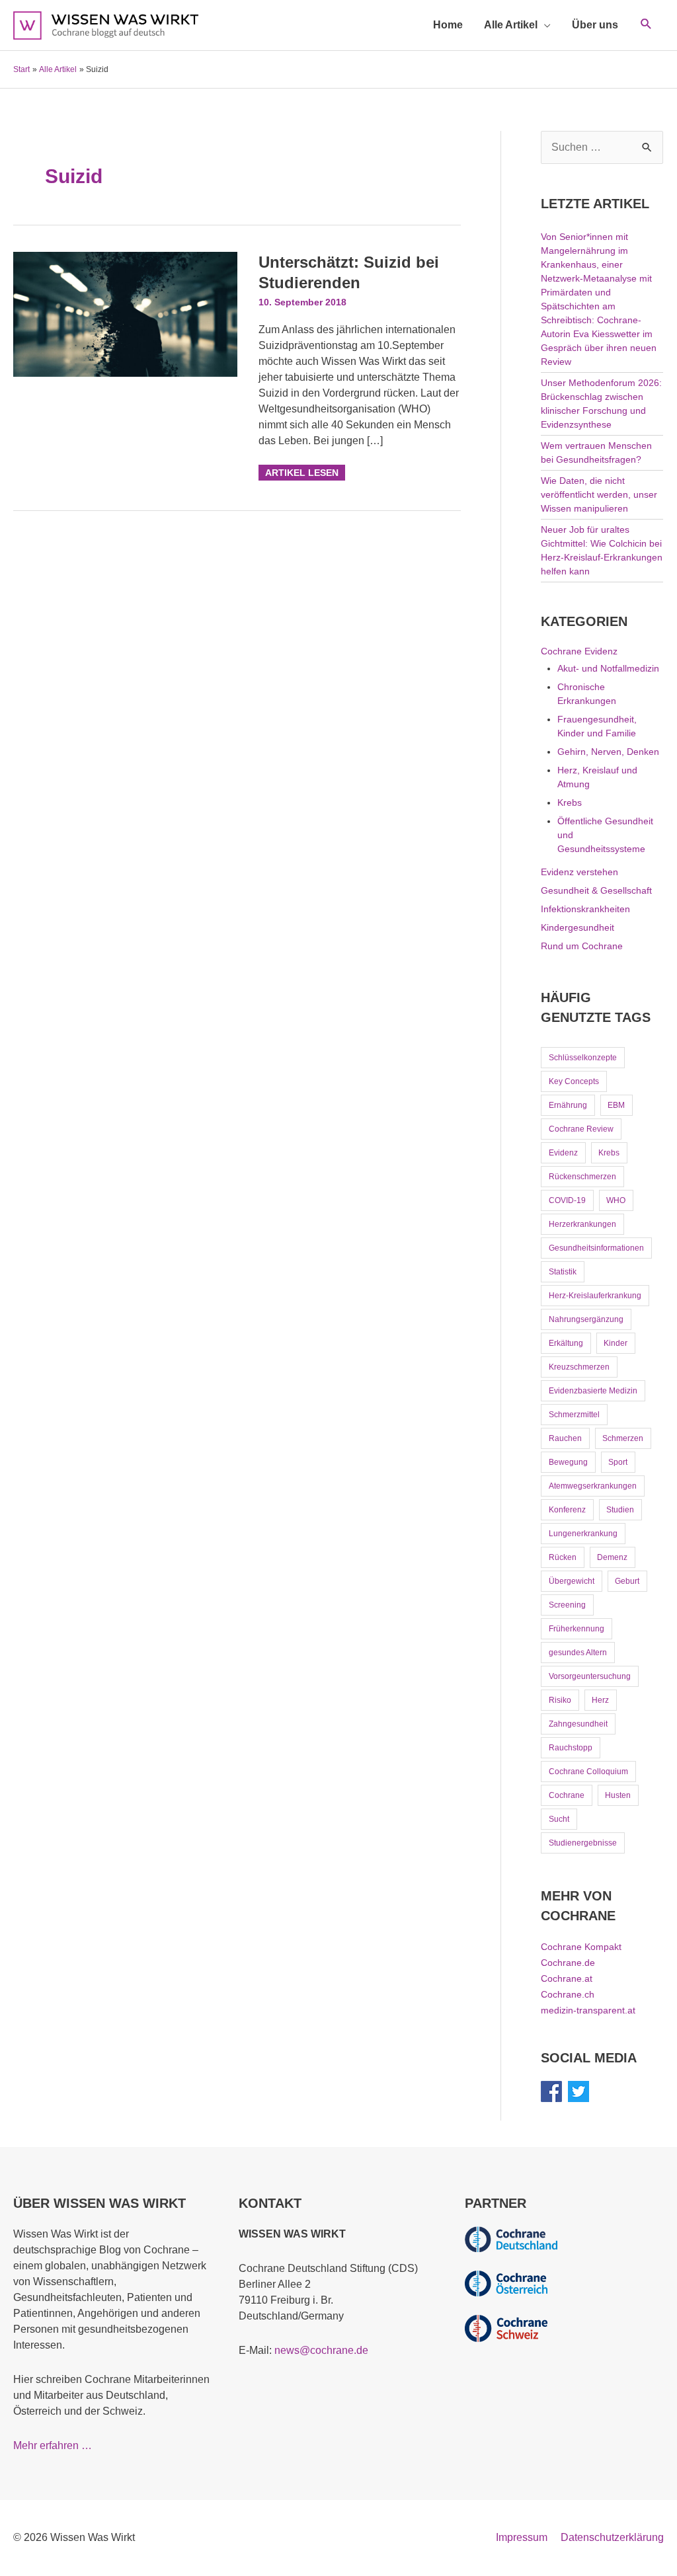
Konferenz (567, 1510)
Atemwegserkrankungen (593, 1486)
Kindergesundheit (577, 927)
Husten (618, 1795)
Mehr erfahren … (53, 2445)
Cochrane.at (567, 1978)
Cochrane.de (568, 1963)
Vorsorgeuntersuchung (590, 1676)
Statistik (563, 1272)
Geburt (627, 1581)
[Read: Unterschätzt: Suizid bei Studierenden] (125, 314)
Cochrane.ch (568, 1994)
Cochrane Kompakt (581, 1947)
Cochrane (567, 1795)
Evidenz (563, 1153)
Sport (618, 1462)
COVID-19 (567, 1200)
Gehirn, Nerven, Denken (608, 752)
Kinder (616, 1343)
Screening (567, 1605)
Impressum (522, 2537)
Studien (620, 1510)
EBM (616, 1105)
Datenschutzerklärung (612, 2537)
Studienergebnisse (583, 1843)
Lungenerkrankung (583, 1534)
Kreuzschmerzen (579, 1367)
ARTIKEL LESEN (301, 471)
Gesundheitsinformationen (596, 1248)
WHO (616, 1200)
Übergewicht (572, 1581)
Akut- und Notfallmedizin (608, 668)
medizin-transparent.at (588, 2010)
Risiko (560, 1700)
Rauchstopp (571, 1748)
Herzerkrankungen (582, 1224)
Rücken (563, 1557)
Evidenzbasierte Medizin (593, 1391)
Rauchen (565, 1438)
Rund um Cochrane (582, 946)
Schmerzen (623, 1438)
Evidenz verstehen (579, 872)
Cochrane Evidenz (579, 651)
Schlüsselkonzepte (583, 1058)
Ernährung (568, 1105)
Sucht (559, 1819)
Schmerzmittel (574, 1415)
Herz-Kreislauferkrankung (595, 1296)
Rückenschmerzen (582, 1177)
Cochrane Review (581, 1129)
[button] (646, 25)
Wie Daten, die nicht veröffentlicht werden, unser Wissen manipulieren (599, 494)
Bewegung (568, 1462)
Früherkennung (577, 1629)
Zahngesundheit (578, 1724)
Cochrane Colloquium (588, 1772)
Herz (600, 1700)
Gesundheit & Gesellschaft (596, 890)
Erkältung (566, 1343)
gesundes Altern (578, 1653)
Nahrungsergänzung (586, 1319)
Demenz (612, 1557)
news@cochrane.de (321, 2350)
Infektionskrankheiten (585, 909)
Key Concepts (574, 1081)
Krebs (570, 802)
